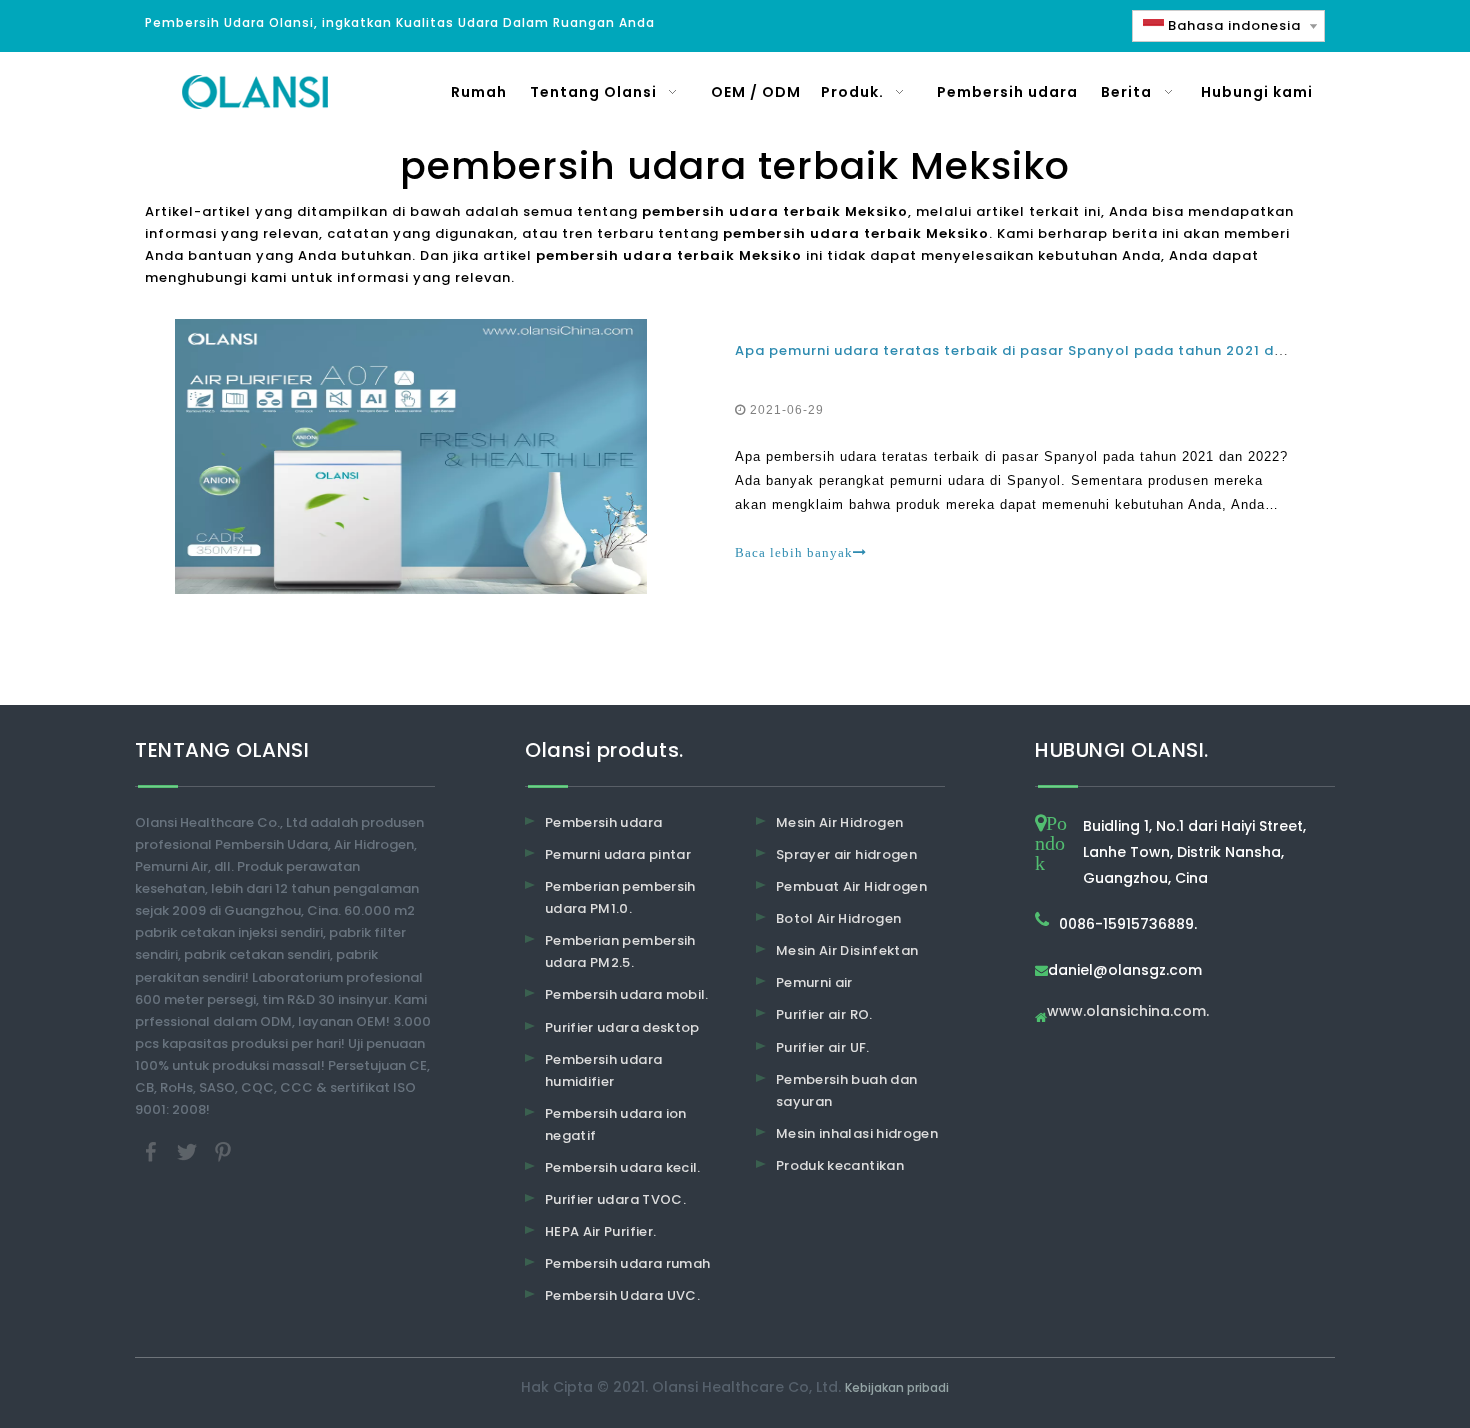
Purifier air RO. (824, 1014)
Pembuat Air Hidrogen (851, 886)
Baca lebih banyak (794, 552)
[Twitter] (189, 1151)
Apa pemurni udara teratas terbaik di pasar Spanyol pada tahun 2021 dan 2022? (1039, 350)
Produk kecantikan (840, 1165)
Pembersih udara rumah (627, 1263)
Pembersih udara (603, 822)
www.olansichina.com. (1128, 1012)
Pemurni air (814, 982)
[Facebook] (153, 1151)
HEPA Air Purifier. (600, 1231)
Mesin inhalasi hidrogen (857, 1133)
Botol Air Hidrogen (838, 918)
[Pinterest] (223, 1151)
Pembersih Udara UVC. (622, 1295)
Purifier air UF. (823, 1047)
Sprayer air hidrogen (846, 854)
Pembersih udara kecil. (623, 1167)
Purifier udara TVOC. (615, 1199)
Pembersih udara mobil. (627, 994)
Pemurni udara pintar (618, 854)
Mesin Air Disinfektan (847, 950)
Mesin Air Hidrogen (839, 822)
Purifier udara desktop (622, 1027)
